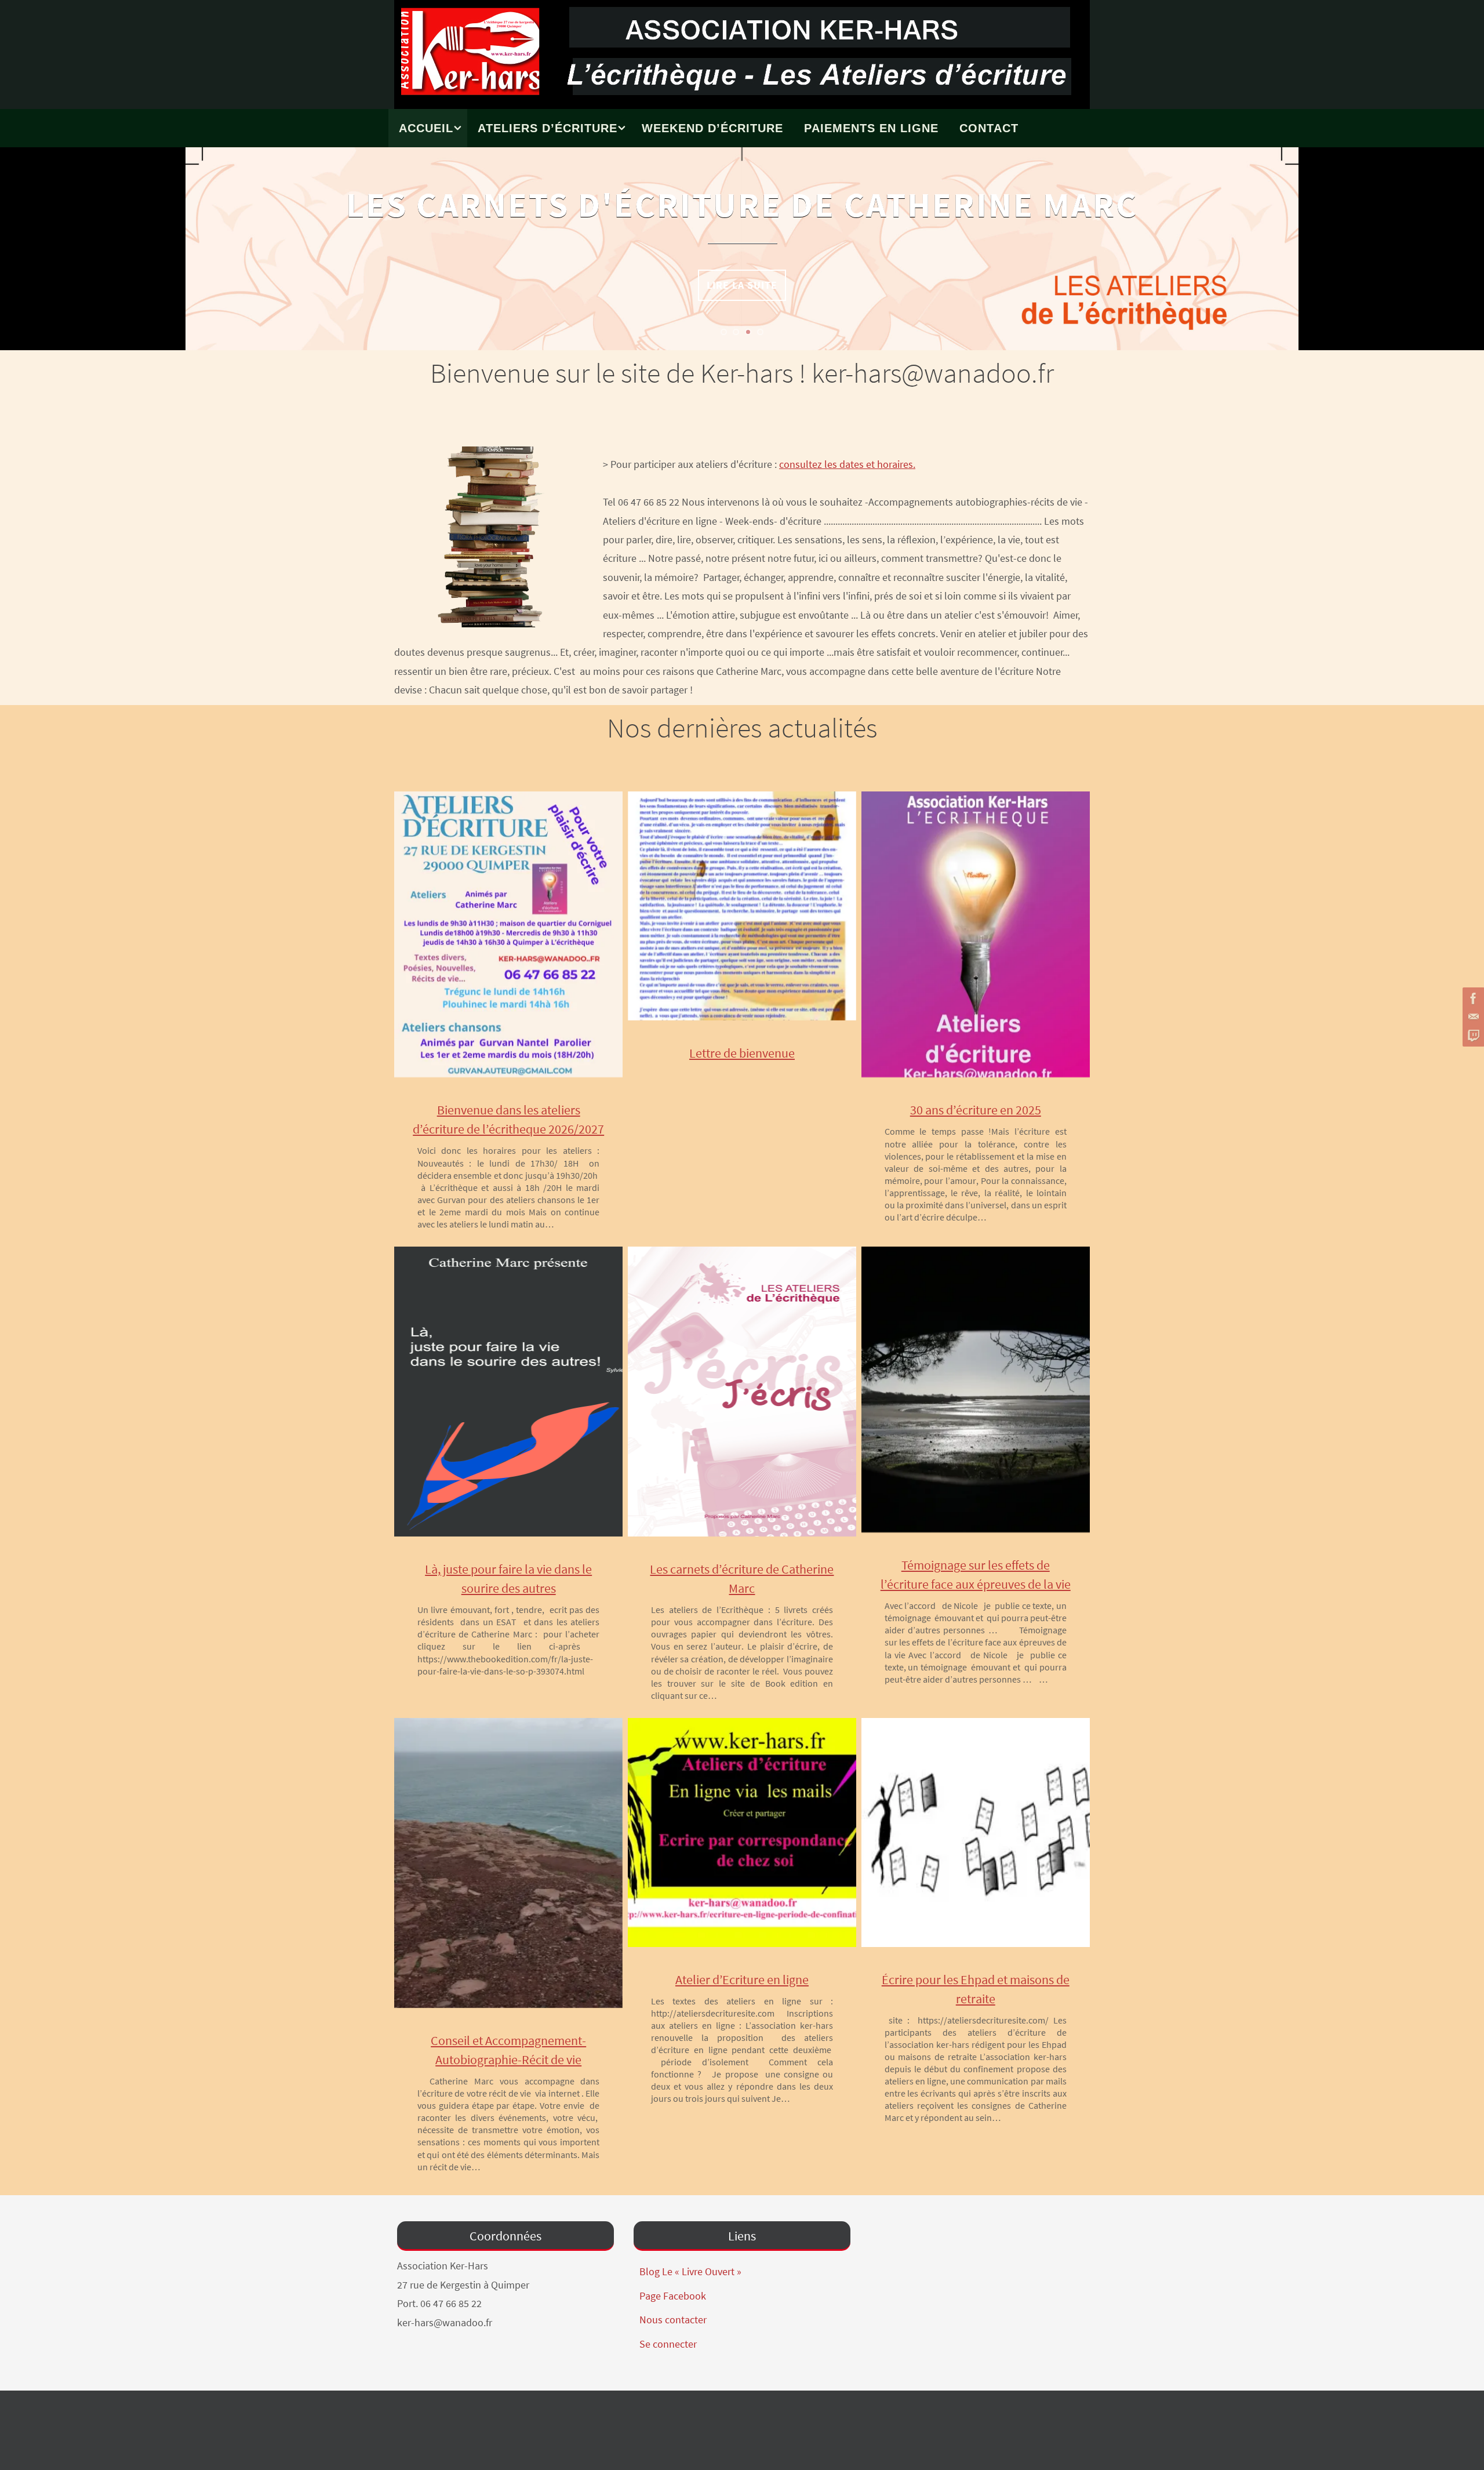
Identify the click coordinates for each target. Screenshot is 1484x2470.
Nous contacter (673, 2320)
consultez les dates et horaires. (847, 464)
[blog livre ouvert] (1472, 1036)
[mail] (1472, 1017)
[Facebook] (1472, 998)
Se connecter (668, 2344)
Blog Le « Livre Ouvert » (690, 2271)
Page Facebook (673, 2296)
